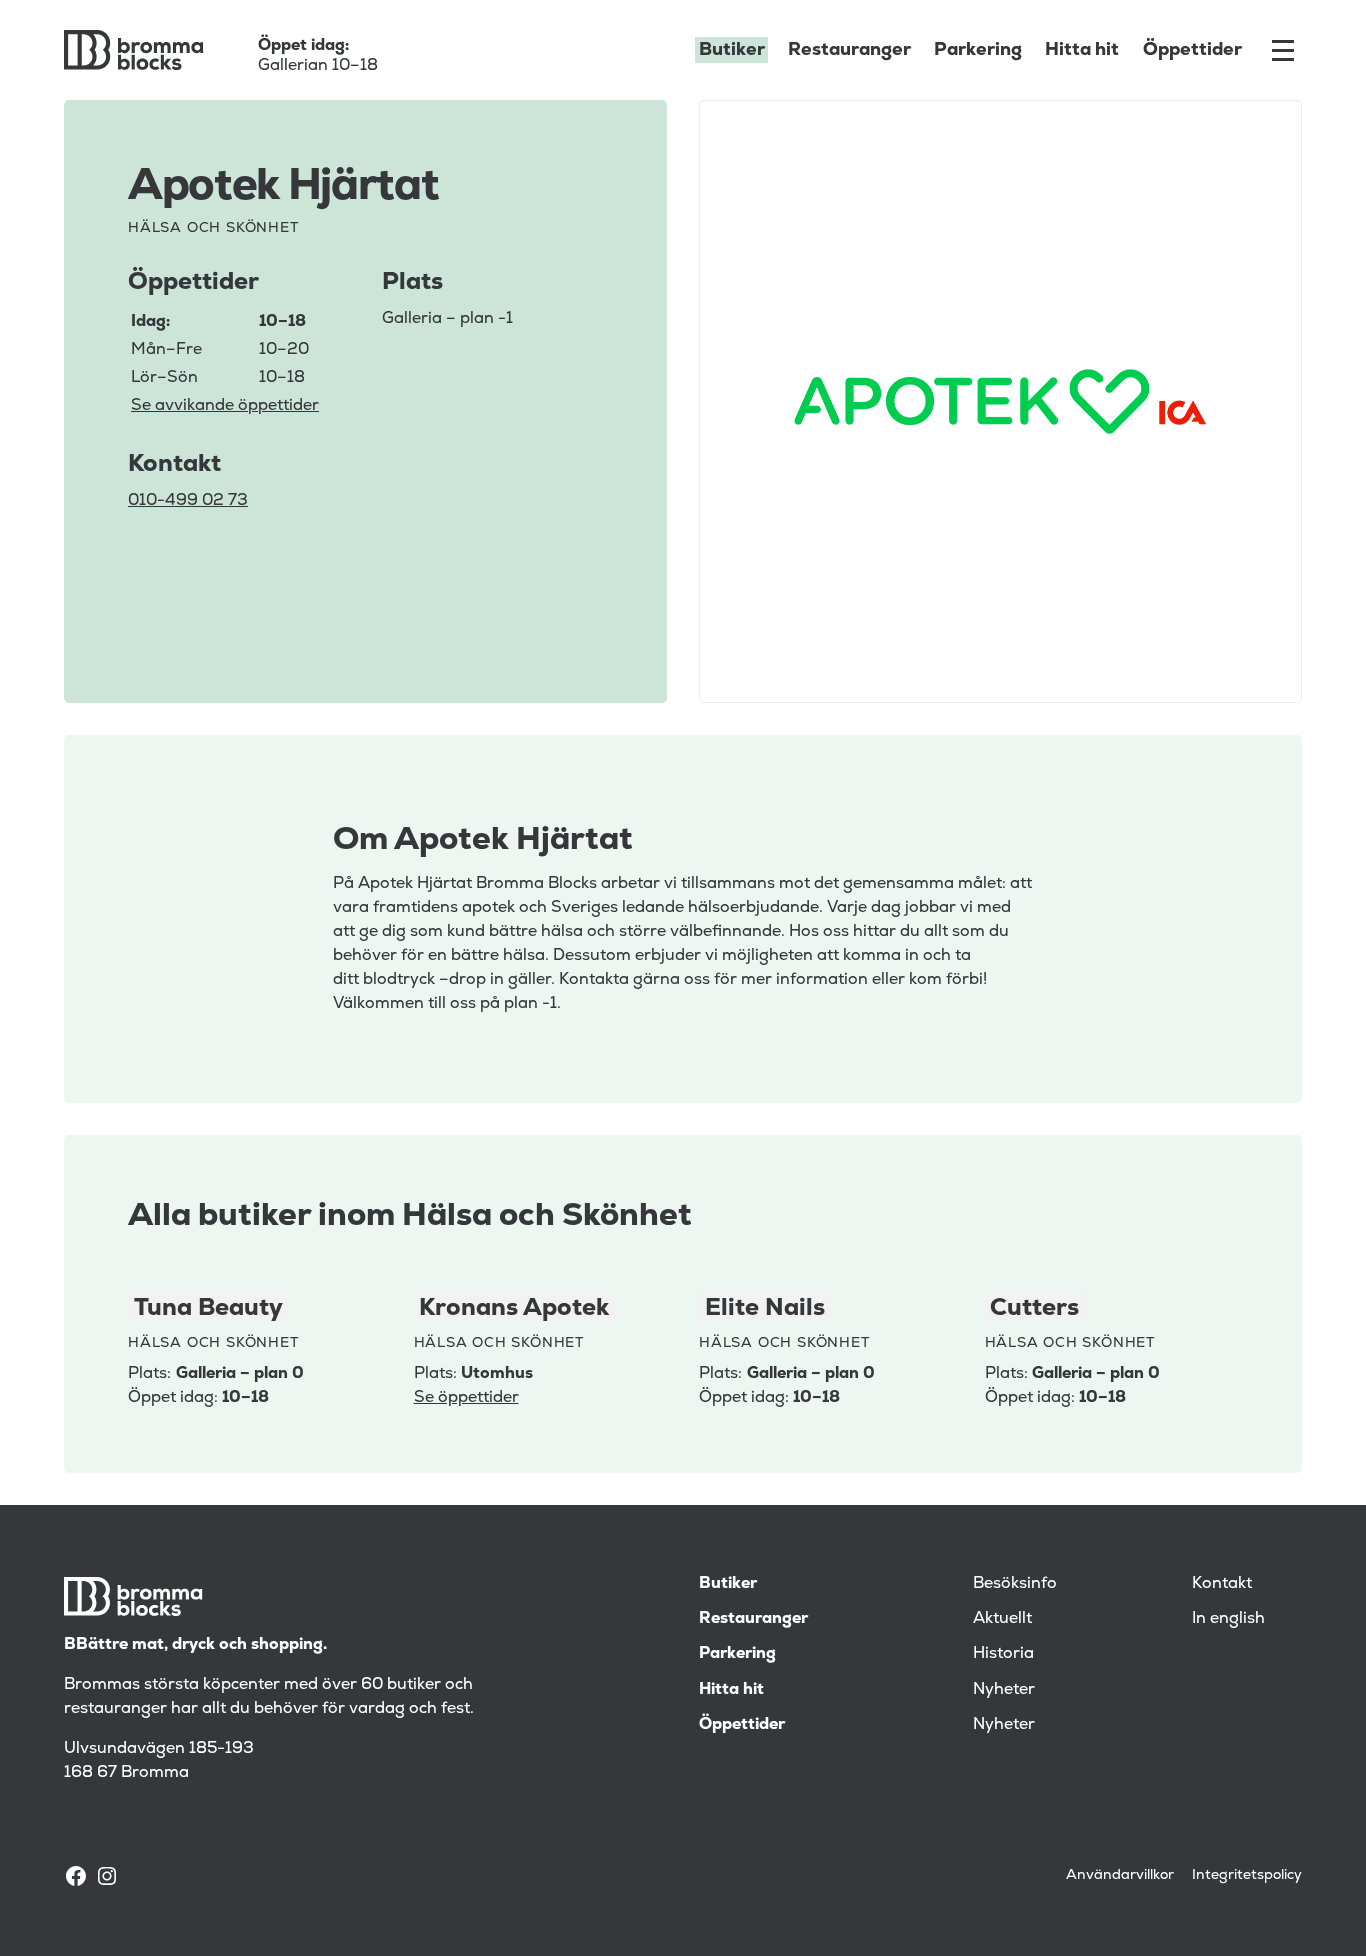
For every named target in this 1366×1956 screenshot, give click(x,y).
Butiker (732, 49)
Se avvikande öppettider (225, 405)
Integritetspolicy (1247, 1874)
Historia (1003, 1653)
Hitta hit (1082, 49)
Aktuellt (1002, 1618)
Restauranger (849, 49)
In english (1228, 1618)
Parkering (978, 49)
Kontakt (1222, 1583)
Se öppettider (466, 1397)
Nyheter (1004, 1689)
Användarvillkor (1120, 1874)
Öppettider (1192, 49)
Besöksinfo (1015, 1583)
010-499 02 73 (188, 500)
